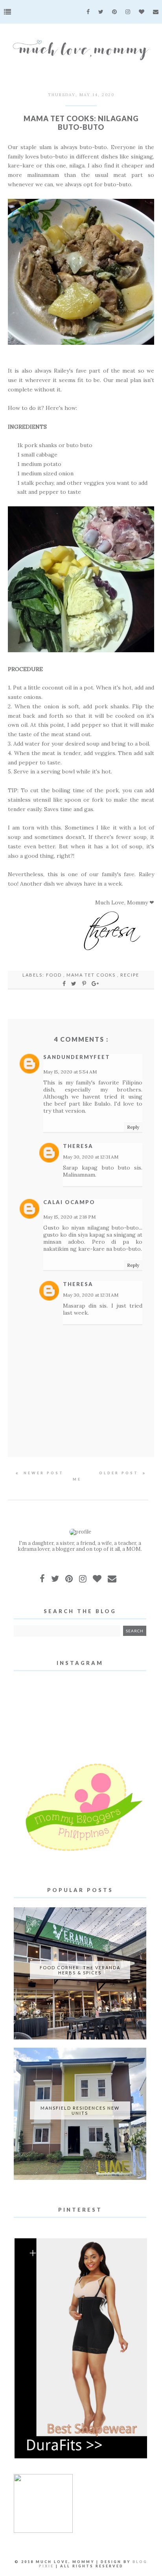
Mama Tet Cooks (92, 975)
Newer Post (42, 1473)
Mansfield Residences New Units (80, 2110)
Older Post (120, 1473)
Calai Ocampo (69, 1202)
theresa (78, 1146)
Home (81, 1476)
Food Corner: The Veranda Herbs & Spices (80, 1970)
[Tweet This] (75, 983)
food (55, 975)
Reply (133, 1127)
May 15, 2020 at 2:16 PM (69, 1217)
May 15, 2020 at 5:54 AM (70, 1072)
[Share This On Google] (96, 983)
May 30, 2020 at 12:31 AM (91, 1157)
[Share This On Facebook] (64, 983)
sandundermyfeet (77, 1057)
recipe (130, 975)
